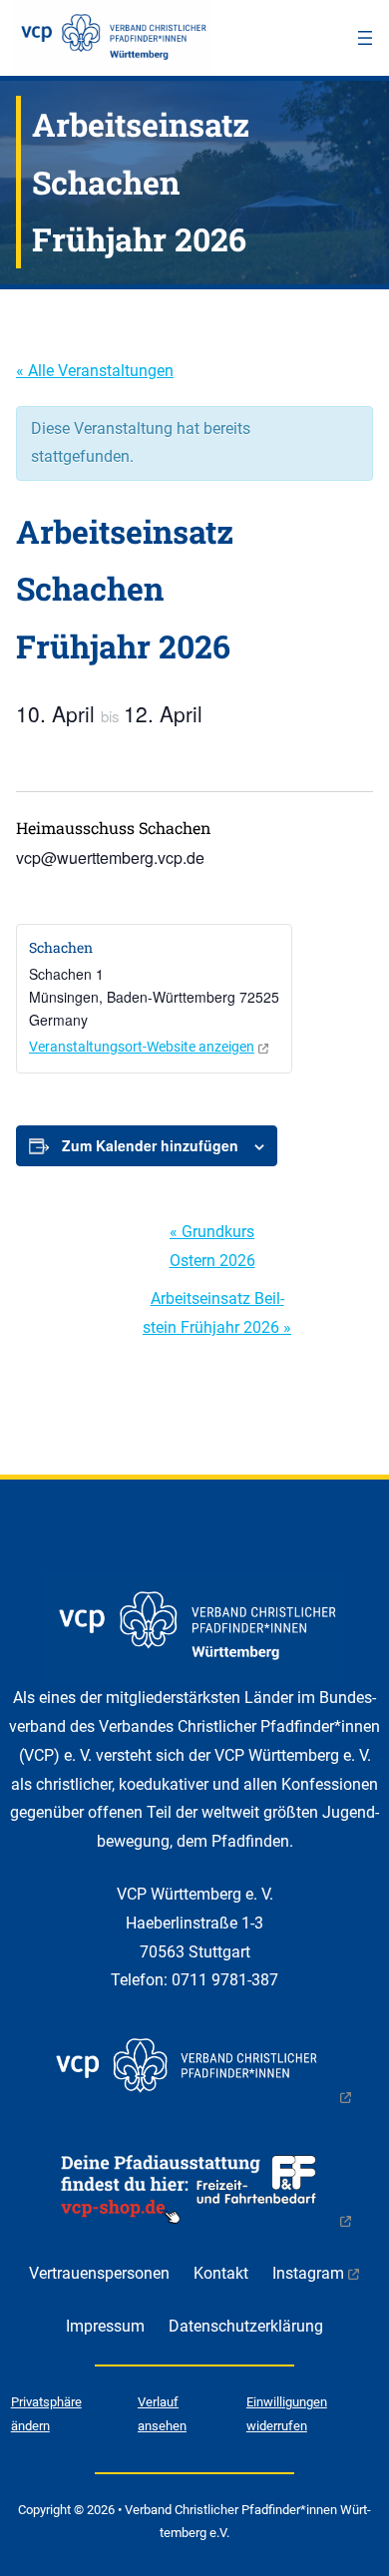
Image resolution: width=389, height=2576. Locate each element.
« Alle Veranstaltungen (95, 371)
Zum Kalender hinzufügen (150, 1145)
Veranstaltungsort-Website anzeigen (142, 1047)
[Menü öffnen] (365, 38)
